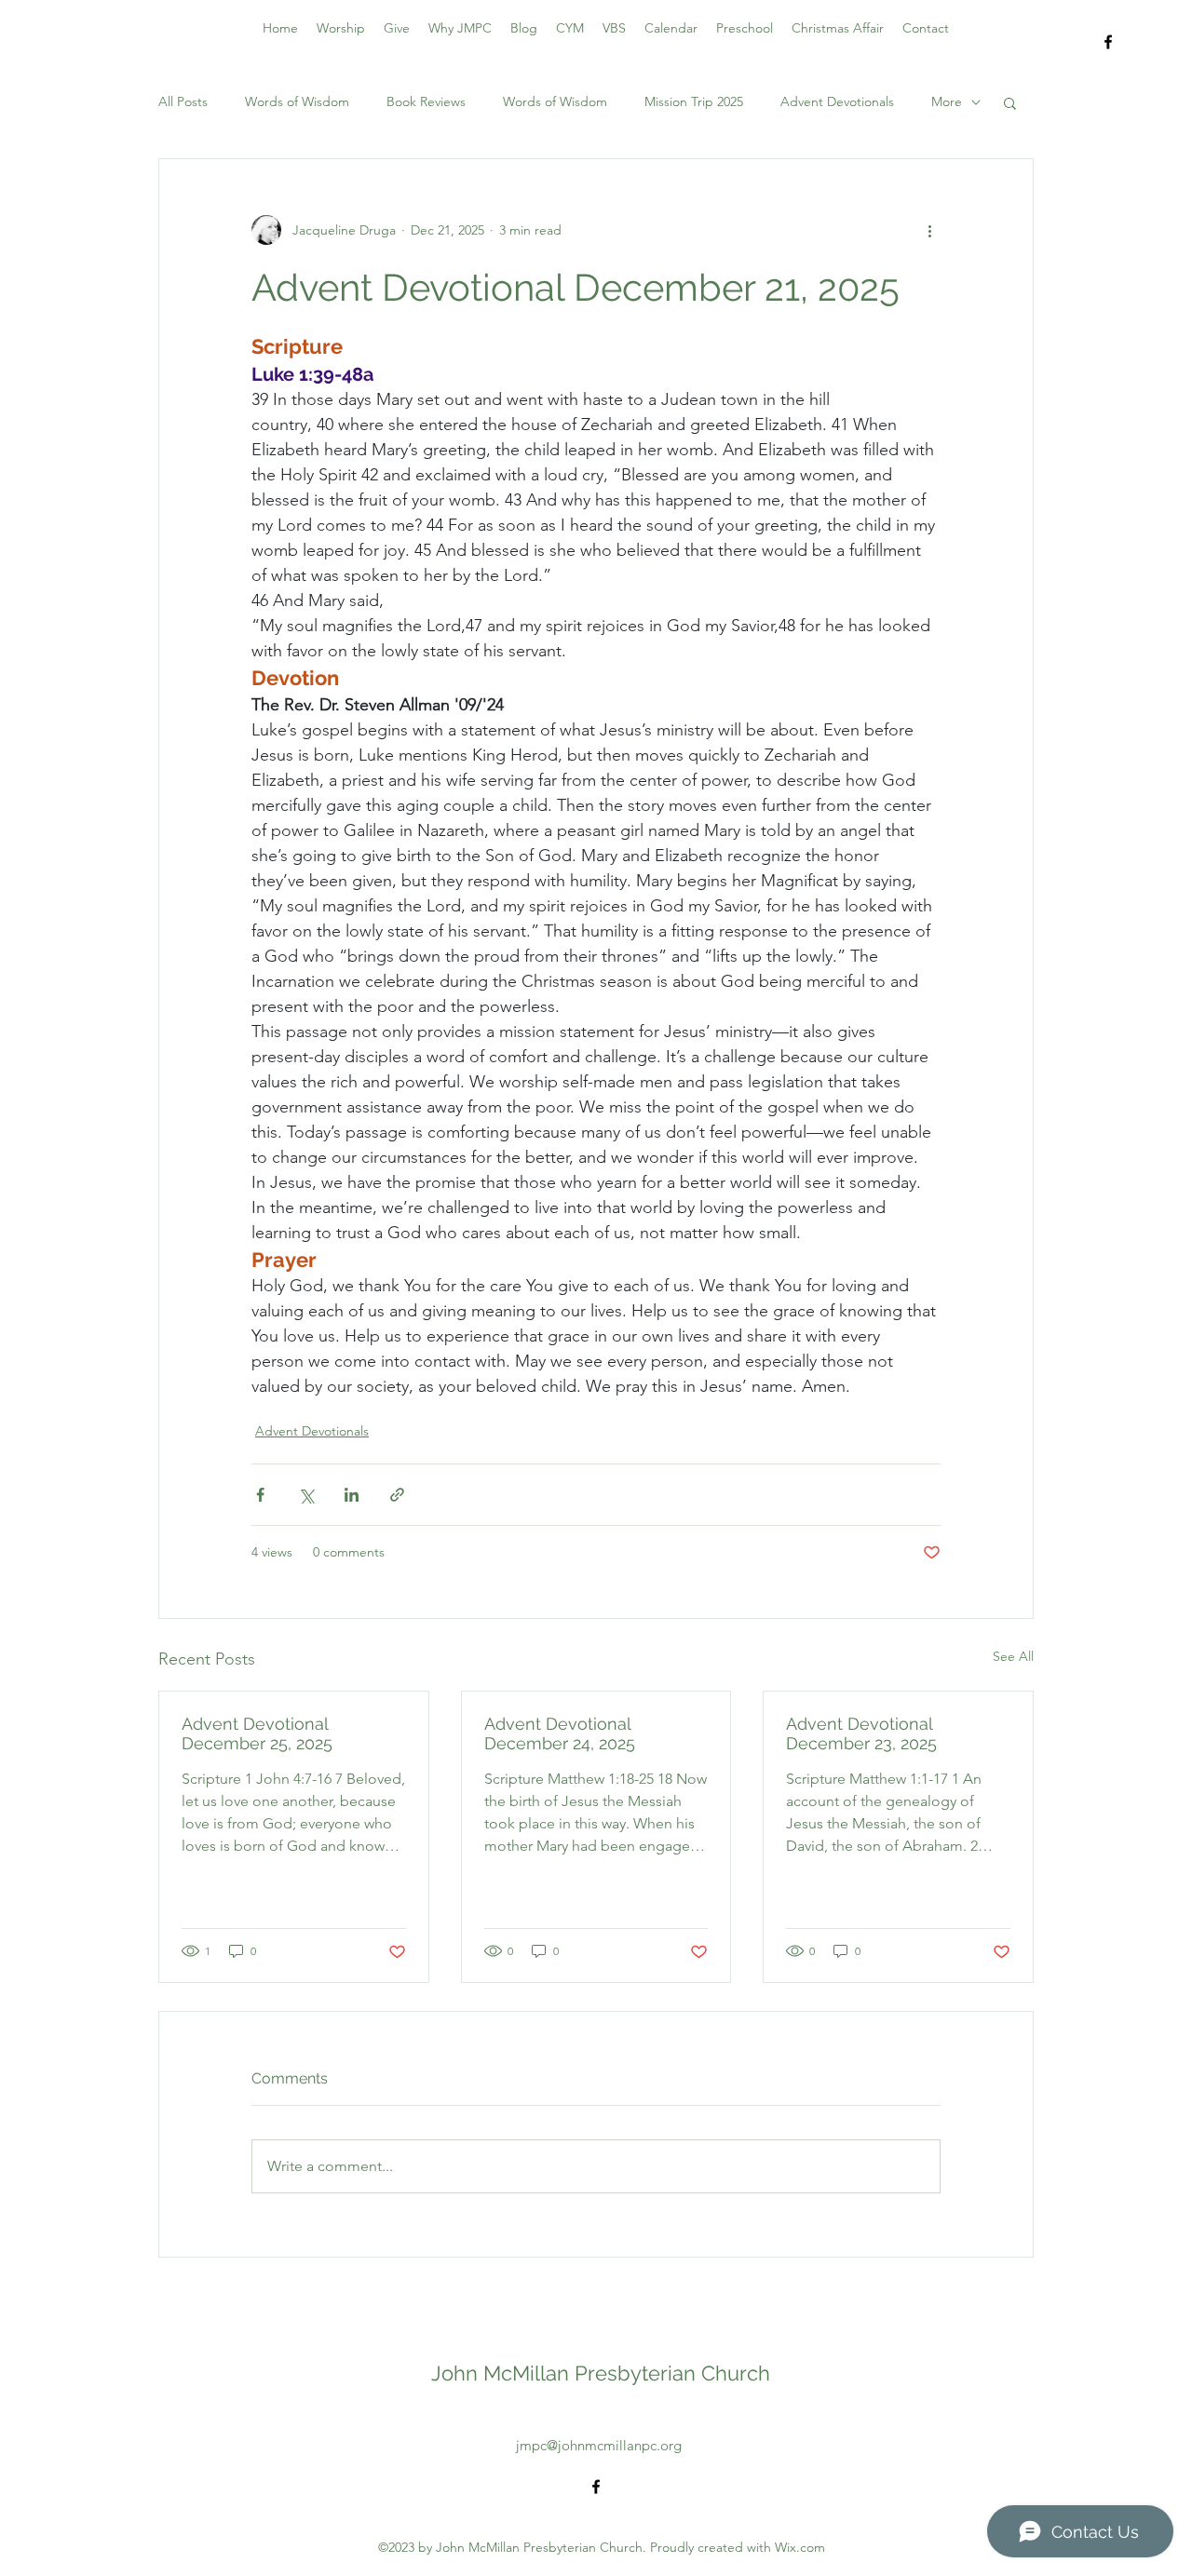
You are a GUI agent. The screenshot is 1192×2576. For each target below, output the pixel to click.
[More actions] (929, 230)
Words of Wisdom (297, 101)
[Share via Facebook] (260, 1495)
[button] (1010, 102)
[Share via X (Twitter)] (306, 1495)
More (947, 101)
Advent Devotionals (837, 101)
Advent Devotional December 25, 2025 (257, 1733)
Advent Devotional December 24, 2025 (560, 1733)
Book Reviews (426, 101)
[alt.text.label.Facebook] (1108, 42)
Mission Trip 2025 (694, 101)
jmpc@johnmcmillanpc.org (599, 2445)
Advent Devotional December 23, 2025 (861, 1733)
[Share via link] (397, 1495)
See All (1013, 1656)
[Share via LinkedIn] (352, 1495)
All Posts (183, 101)
